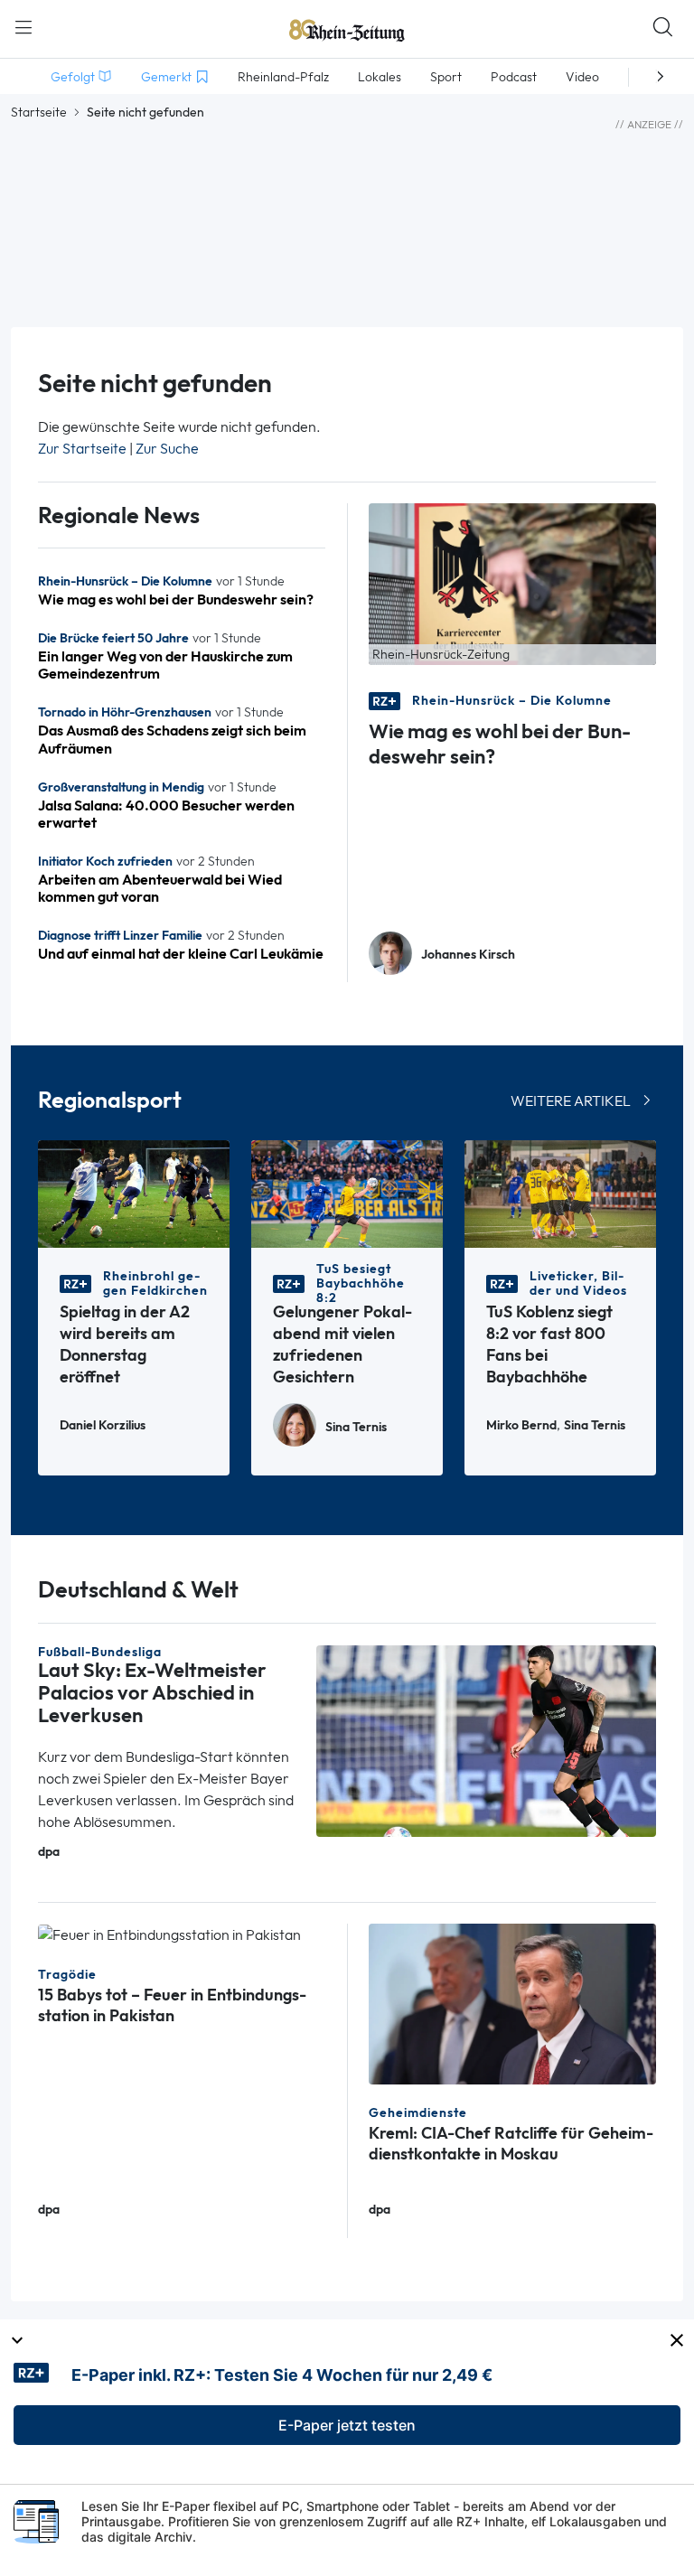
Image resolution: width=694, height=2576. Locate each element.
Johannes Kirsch (468, 955)
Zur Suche (167, 449)
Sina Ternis (356, 1427)
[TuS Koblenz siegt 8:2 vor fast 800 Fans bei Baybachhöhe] (560, 1192)
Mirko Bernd (521, 1425)
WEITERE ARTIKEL (571, 1101)
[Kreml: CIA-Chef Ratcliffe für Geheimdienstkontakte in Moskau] (512, 2003)
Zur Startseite (82, 449)
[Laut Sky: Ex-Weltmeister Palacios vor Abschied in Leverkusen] (486, 1740)
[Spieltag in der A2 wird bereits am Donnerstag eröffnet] (134, 1192)
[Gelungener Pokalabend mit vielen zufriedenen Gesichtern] (347, 1192)
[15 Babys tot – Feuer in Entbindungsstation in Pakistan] (169, 1934)
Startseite (39, 112)
